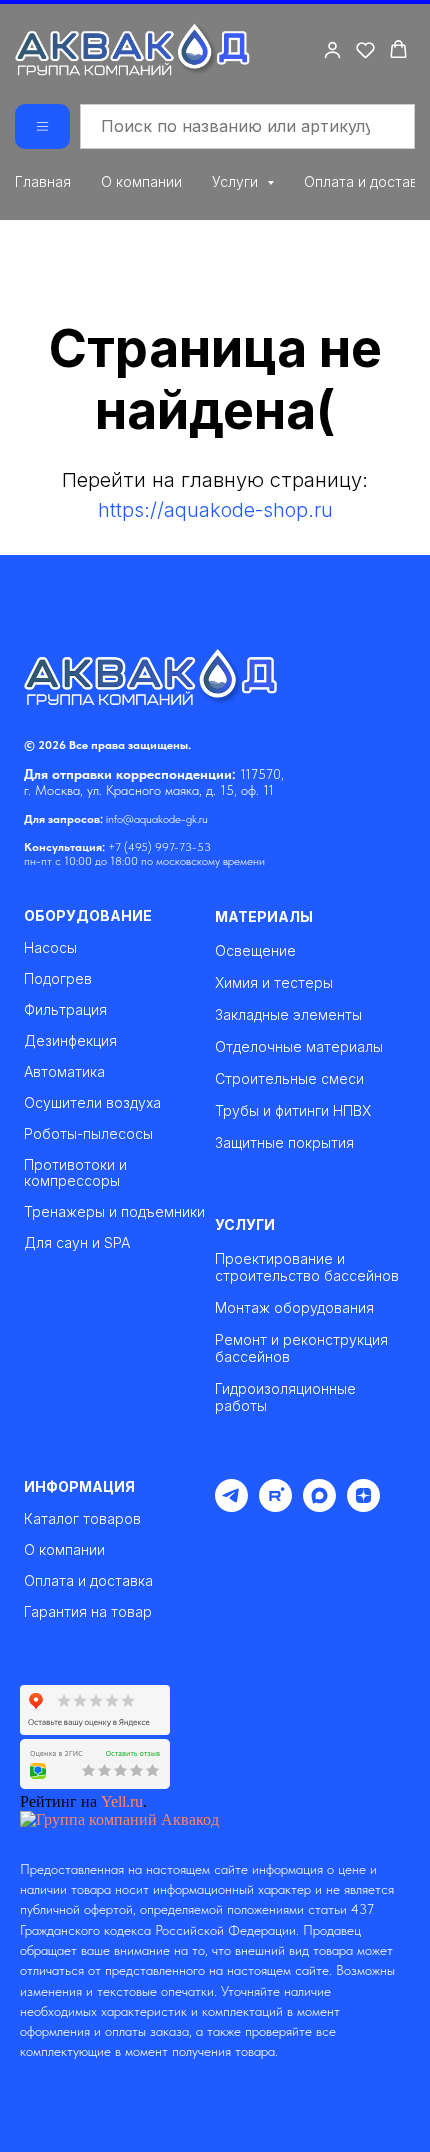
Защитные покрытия (284, 1142)
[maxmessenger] (319, 1506)
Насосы (50, 948)
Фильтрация (65, 1010)
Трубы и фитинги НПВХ (293, 1110)
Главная (43, 181)
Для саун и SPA (77, 1243)
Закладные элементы (288, 1014)
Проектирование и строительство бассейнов (307, 1267)
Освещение (255, 950)
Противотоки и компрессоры (75, 1173)
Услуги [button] (237, 181)
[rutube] (275, 1506)
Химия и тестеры (274, 982)
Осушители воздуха (92, 1103)
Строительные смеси (289, 1078)
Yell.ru (122, 1801)
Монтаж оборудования (294, 1307)
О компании (141, 181)
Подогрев (58, 979)
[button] (332, 49)
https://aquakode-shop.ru (215, 510)
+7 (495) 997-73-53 (159, 847)
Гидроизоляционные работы (285, 1397)
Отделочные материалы (299, 1046)
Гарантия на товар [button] (88, 1612)
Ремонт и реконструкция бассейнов (301, 1348)
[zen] (363, 1506)
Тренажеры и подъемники (114, 1212)
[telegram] (231, 1506)
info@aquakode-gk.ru (157, 819)
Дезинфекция (70, 1041)
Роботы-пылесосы (88, 1134)
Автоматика (64, 1072)
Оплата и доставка (88, 1581)
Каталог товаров (82, 1519)
